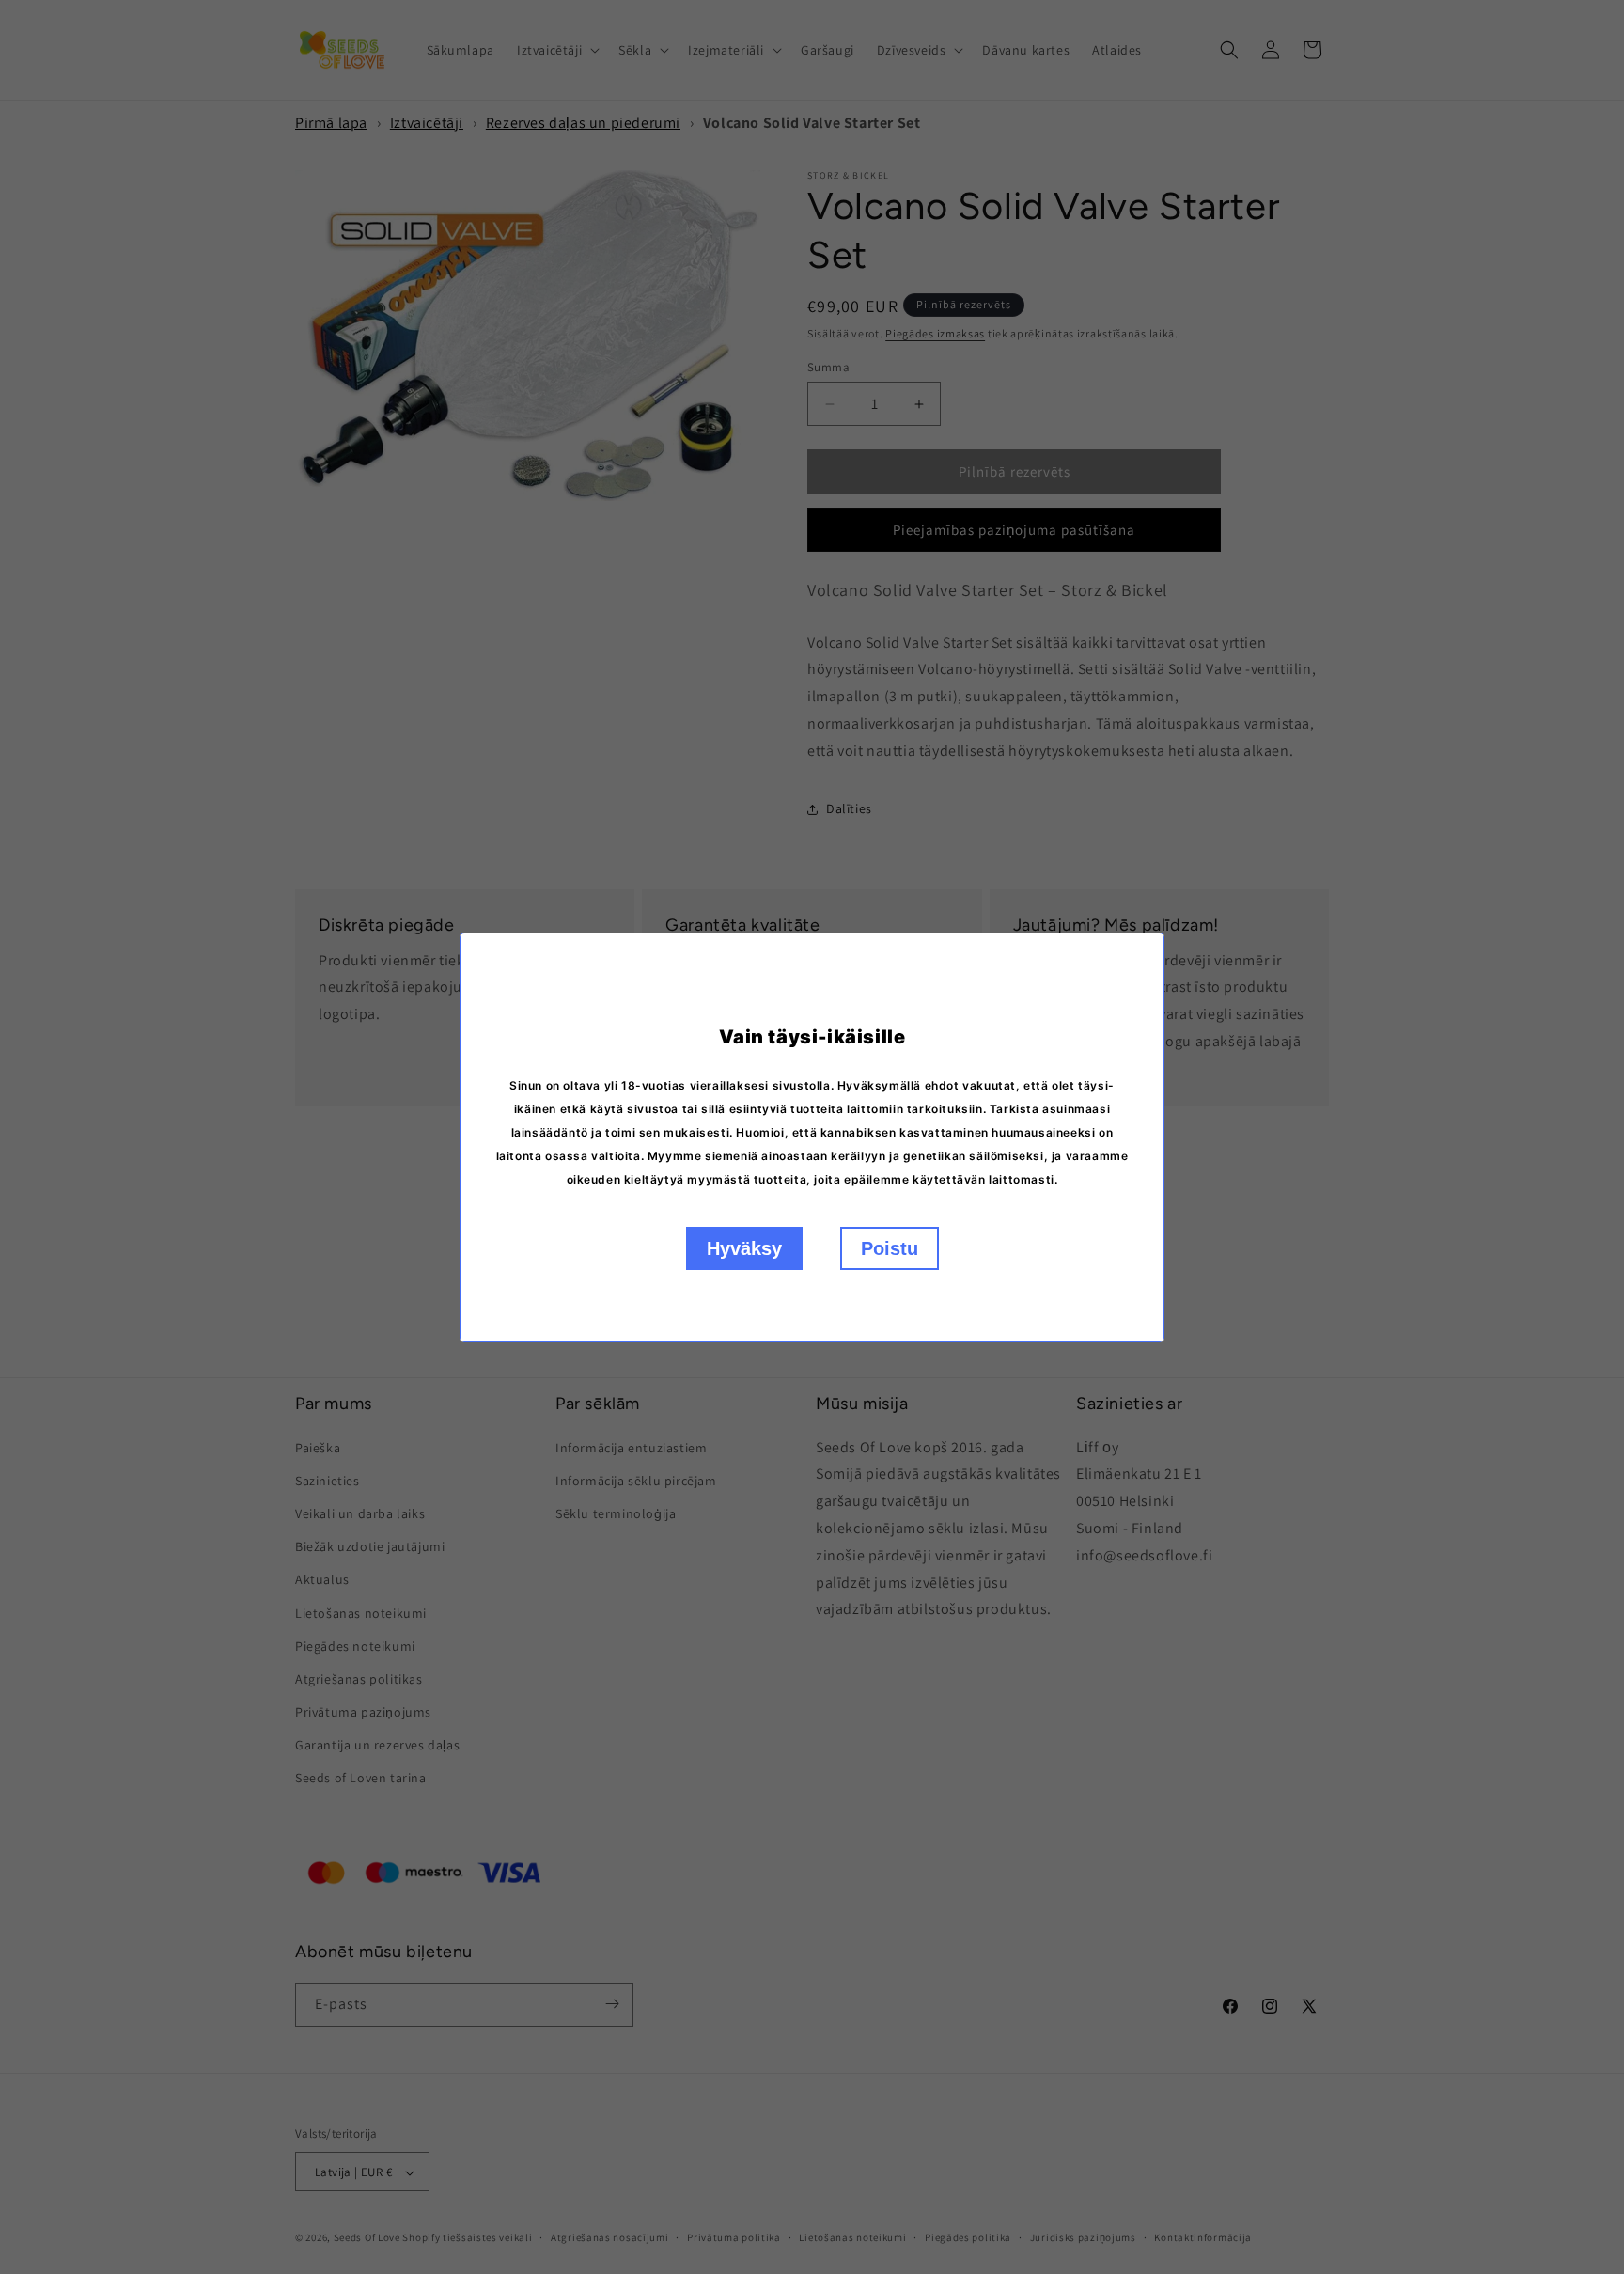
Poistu (890, 1248)
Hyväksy (744, 1248)
